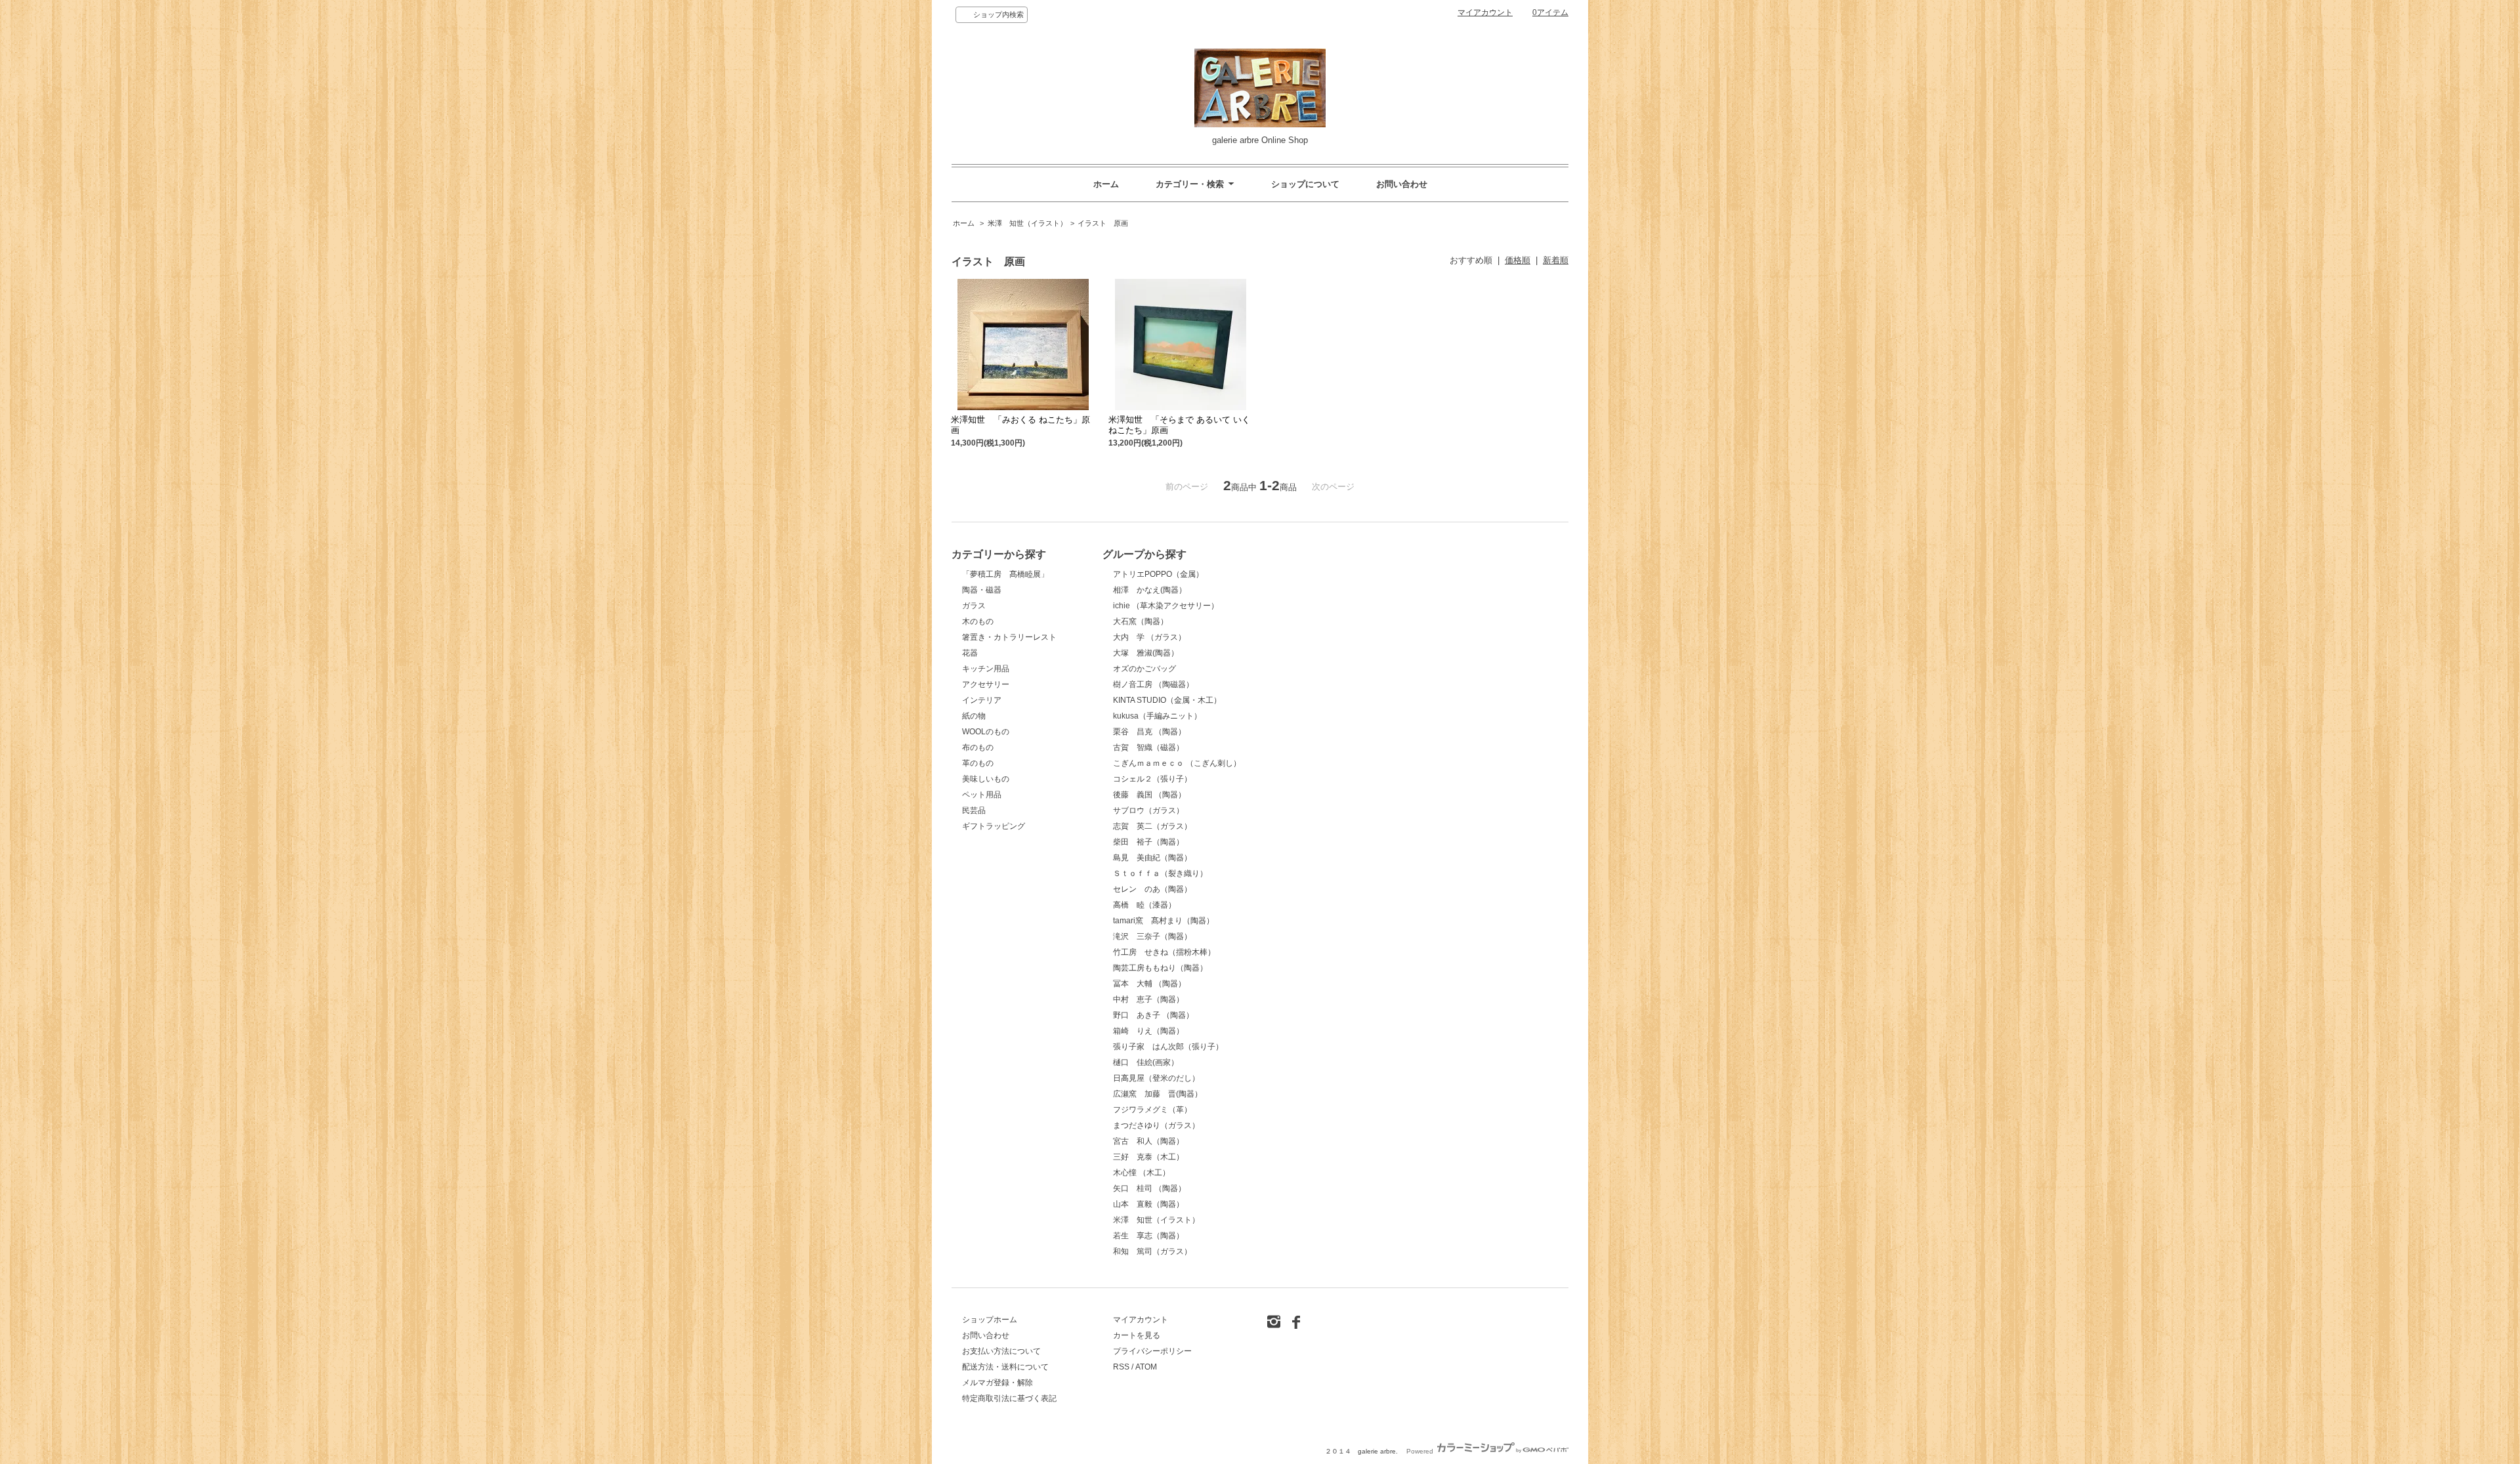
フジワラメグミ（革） (1152, 1110)
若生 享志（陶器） (1148, 1236)
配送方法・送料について (1005, 1367)
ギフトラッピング (994, 826)
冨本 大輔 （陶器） (1149, 984)
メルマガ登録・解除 (997, 1383)
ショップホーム (990, 1320)
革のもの (978, 763)
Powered (1421, 1451)
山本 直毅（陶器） (1148, 1204)
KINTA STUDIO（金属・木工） (1167, 700)
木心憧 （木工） (1142, 1173)
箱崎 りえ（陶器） (1148, 1031)
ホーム (1106, 184)
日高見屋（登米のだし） (1156, 1078)
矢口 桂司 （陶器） (1149, 1188)
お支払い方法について (1001, 1351)
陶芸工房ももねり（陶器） (1160, 968)
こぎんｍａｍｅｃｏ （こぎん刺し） (1177, 763)
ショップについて (1305, 184)
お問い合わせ (1402, 184)
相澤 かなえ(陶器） (1150, 590)
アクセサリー (986, 684)
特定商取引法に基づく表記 (1009, 1398)
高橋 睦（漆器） (1144, 905)
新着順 (1556, 260)
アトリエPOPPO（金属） (1158, 574)
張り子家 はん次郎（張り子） (1168, 1047)
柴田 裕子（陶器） (1148, 842)
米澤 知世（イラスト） (1027, 223)
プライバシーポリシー (1152, 1351)
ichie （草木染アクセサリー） (1166, 606)
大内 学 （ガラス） (1149, 637)
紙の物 (974, 716)
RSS (1121, 1367)
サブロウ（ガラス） (1148, 810)
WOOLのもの (986, 732)
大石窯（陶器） (1141, 621)
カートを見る (1137, 1335)
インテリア (982, 700)
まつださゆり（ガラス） (1156, 1125)
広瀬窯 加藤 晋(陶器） (1158, 1094)
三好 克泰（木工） (1148, 1157)
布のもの (978, 747)
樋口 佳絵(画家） (1146, 1062)
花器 (970, 653)
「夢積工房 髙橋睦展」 (1005, 574)
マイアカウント (1485, 12)
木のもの (978, 621)
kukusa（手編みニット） (1157, 716)
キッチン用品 (986, 669)
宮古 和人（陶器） (1148, 1141)
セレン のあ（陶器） (1152, 889)
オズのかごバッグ (1144, 669)
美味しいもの (986, 779)
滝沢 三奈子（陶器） (1152, 936)
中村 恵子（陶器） (1148, 999)
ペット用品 (982, 795)
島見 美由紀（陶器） (1152, 858)
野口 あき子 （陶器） (1153, 1015)
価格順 (1518, 260)
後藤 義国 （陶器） (1149, 795)
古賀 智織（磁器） (1148, 747)
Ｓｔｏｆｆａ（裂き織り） (1160, 873)
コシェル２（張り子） (1152, 779)
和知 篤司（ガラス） (1152, 1251)
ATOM (1146, 1367)
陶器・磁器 (982, 590)
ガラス (974, 606)
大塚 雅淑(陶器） (1146, 653)
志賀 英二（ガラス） (1152, 826)
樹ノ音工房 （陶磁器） (1153, 684)
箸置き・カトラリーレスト (1009, 637)
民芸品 (974, 810)
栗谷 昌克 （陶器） (1149, 732)
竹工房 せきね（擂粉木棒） (1164, 952)
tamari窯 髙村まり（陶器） (1164, 921)
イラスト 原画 (1103, 223)
